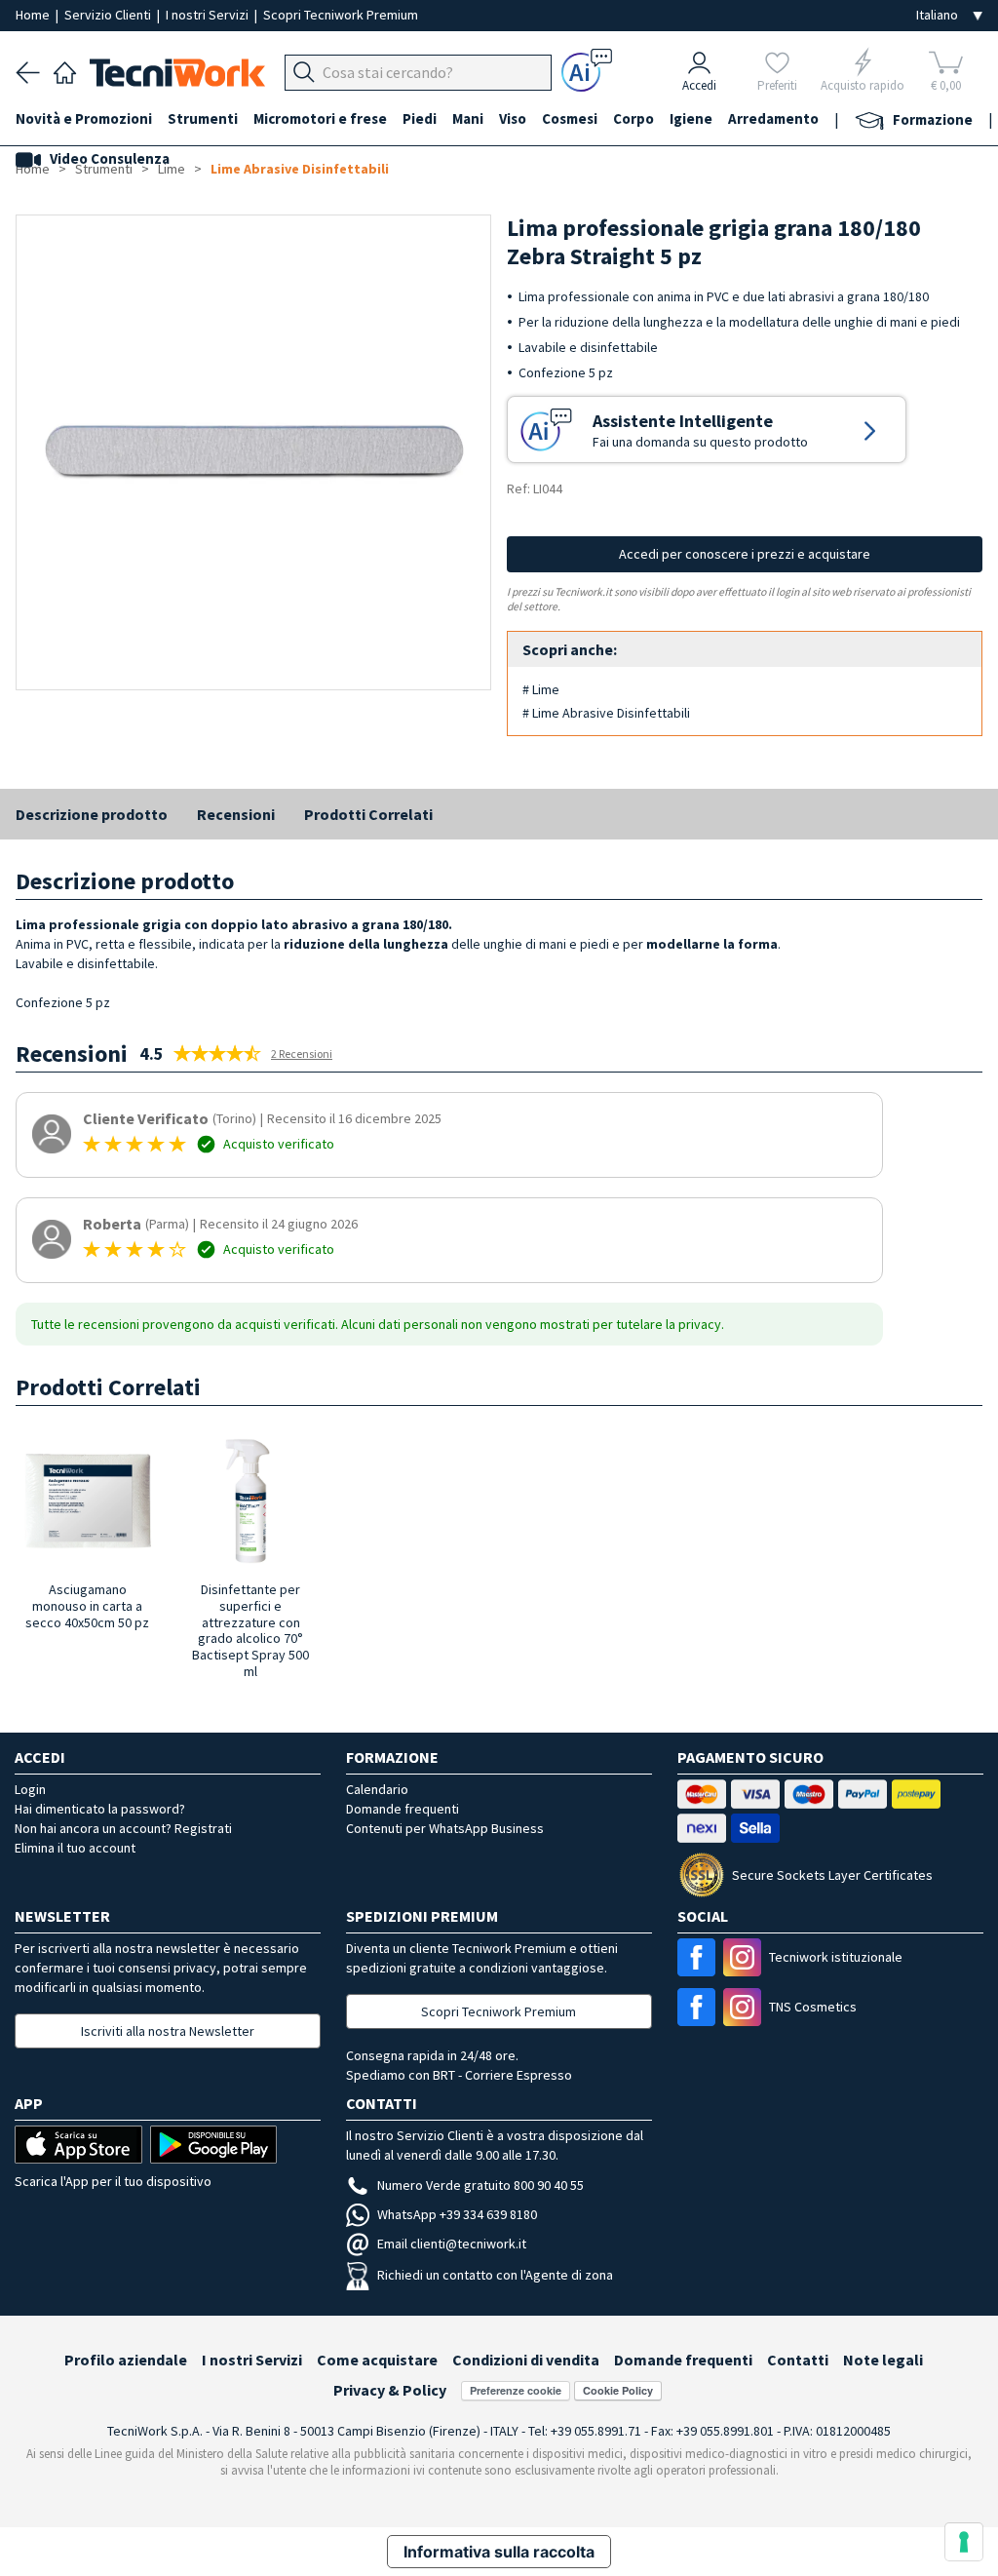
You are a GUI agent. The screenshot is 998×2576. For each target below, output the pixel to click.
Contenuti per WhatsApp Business (445, 1828)
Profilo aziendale (126, 2360)
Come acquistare (377, 2360)
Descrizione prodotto (92, 814)
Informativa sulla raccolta (499, 2552)
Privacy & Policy (390, 2390)
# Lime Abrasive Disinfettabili (606, 713)
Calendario (377, 1789)
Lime (172, 169)
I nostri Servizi (209, 15)
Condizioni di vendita (526, 2360)
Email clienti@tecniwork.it (452, 2244)
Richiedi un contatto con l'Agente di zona (495, 2275)
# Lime (541, 689)
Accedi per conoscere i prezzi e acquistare (745, 554)
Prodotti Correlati (368, 814)
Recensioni (236, 814)
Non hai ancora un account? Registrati (123, 1828)
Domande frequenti (403, 1809)
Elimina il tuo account (75, 1848)
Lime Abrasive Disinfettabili (300, 169)
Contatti (798, 2360)
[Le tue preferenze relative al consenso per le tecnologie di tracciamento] (964, 2542)
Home (34, 15)
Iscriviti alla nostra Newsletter (168, 2031)
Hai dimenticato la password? (100, 1809)
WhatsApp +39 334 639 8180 (457, 2214)
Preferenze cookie (516, 2390)
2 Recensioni (302, 1054)
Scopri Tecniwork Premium (341, 15)
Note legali (883, 2360)
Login (30, 1789)
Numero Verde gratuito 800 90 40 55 (480, 2185)
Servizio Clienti (109, 15)
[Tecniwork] (65, 70)
